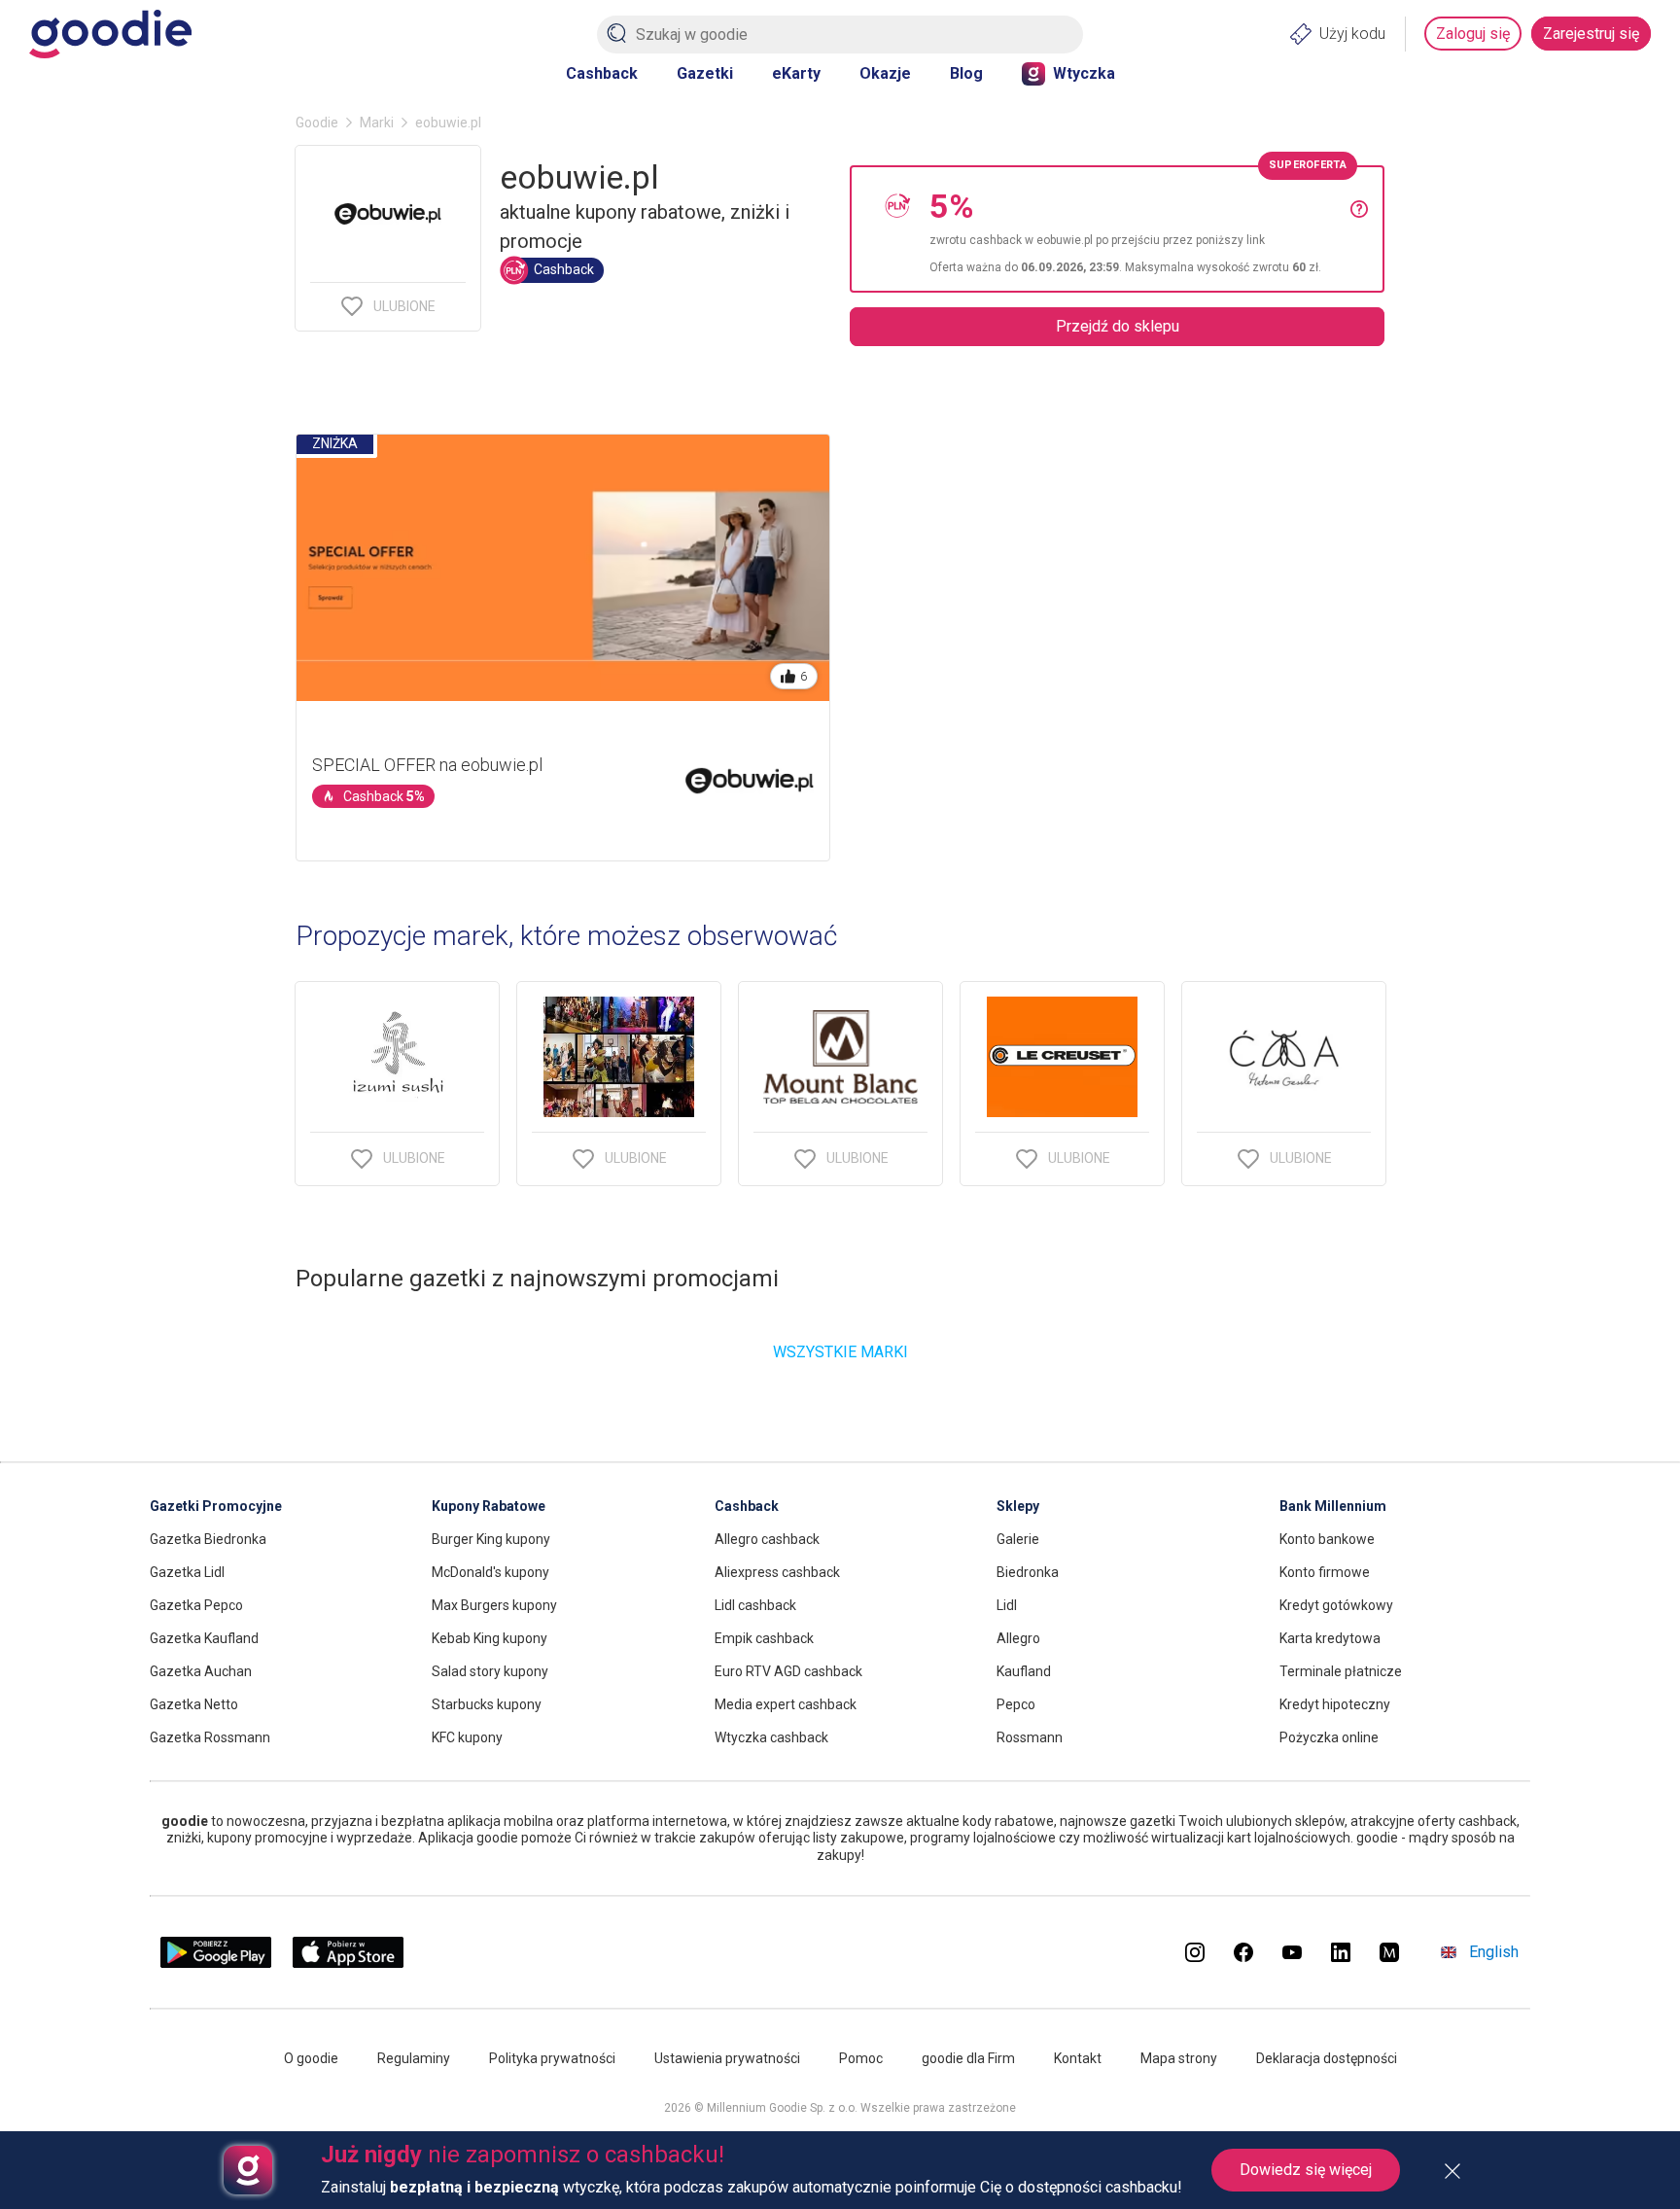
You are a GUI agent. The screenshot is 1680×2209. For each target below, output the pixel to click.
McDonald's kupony (490, 1572)
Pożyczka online (1329, 1737)
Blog (966, 73)
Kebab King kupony (490, 1638)
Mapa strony (1179, 2058)
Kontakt (1078, 2058)
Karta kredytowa (1330, 1638)
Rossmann (1030, 1737)
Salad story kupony (490, 1671)
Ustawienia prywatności (727, 2058)
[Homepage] (110, 34)
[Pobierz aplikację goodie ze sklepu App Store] (349, 1963)
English (1494, 1952)
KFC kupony (467, 1737)
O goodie (311, 2058)
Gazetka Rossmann (210, 1737)
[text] (1140, 229)
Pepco (1016, 1704)
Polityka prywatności (552, 2058)
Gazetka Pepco (196, 1605)
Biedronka (1028, 1572)
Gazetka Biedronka (208, 1539)
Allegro (1018, 1638)
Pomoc (861, 2058)
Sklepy (1018, 1506)
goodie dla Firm (968, 2058)
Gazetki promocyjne (216, 1506)
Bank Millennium (1333, 1506)
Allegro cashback (767, 1539)
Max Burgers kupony (494, 1605)
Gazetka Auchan (201, 1671)
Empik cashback (764, 1638)
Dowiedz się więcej (1306, 2170)
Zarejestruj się (1591, 34)
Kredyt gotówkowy (1336, 1605)
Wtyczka (1084, 73)
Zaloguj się (1473, 34)
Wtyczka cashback (771, 1737)
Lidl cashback (755, 1605)
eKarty (796, 73)
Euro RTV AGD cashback (788, 1671)
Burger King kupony (491, 1539)
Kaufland (1024, 1671)
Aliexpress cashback (777, 1572)
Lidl (1007, 1605)
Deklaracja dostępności (1327, 2058)
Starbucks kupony (487, 1704)
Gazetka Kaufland (204, 1638)
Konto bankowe (1327, 1539)
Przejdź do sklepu (1118, 326)
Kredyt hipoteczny (1335, 1704)
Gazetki (705, 73)
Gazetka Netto (194, 1704)
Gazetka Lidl (187, 1572)
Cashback (602, 73)
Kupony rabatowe (489, 1506)
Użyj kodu (1352, 34)
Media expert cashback (786, 1704)
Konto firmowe (1325, 1572)
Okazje (885, 73)
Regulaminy (414, 2058)
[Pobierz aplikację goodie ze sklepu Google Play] (216, 1963)
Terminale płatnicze (1341, 1671)
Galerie (1018, 1539)
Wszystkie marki (840, 1352)
